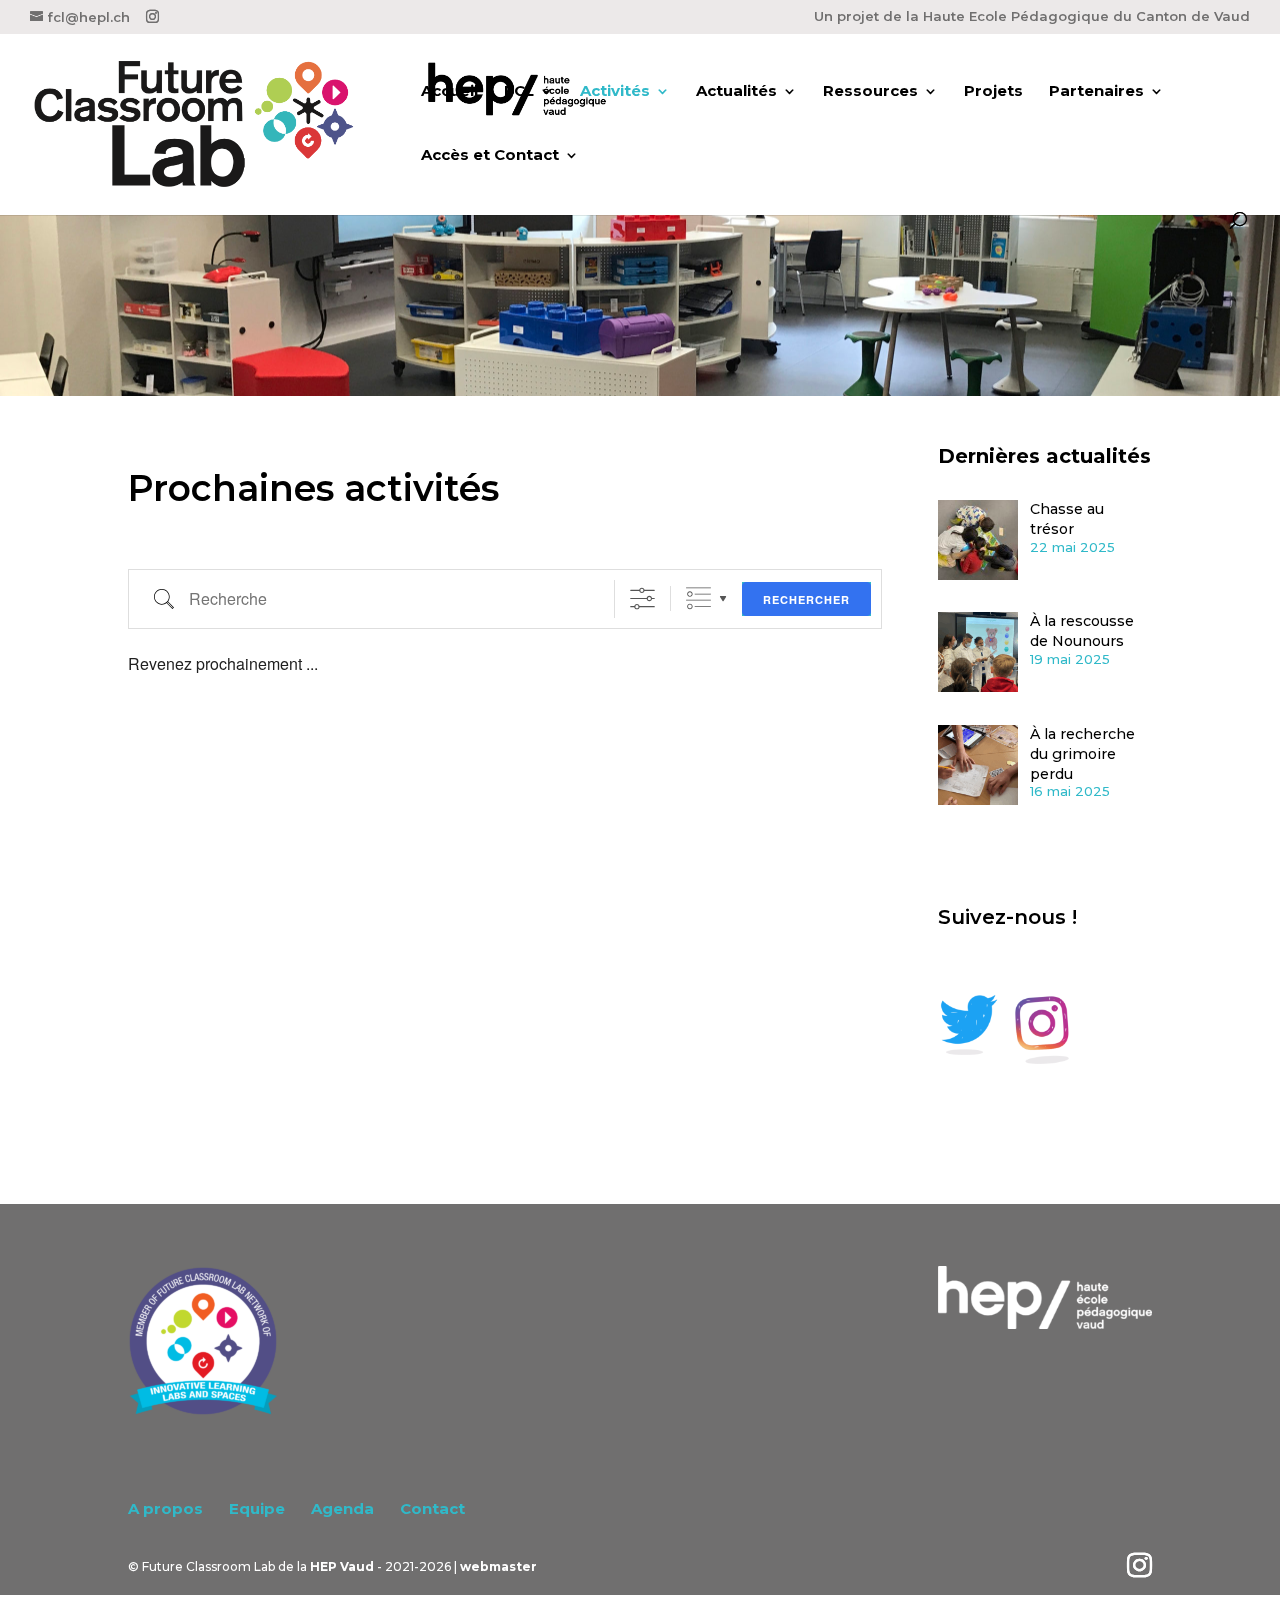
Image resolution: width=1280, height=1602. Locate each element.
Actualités (736, 92)
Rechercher (806, 599)
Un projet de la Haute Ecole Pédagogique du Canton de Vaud (1032, 17)
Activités (615, 92)
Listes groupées (698, 598)
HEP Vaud (342, 1566)
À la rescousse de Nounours (1082, 631)
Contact (432, 1508)
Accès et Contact (490, 156)
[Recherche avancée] (642, 598)
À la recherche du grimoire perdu (1082, 754)
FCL (519, 92)
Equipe (257, 1508)
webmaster (498, 1566)
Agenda (342, 1508)
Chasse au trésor (1067, 519)
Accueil (449, 92)
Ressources (870, 92)
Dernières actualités (1044, 456)
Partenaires (1096, 92)
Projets (993, 92)
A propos (165, 1508)
